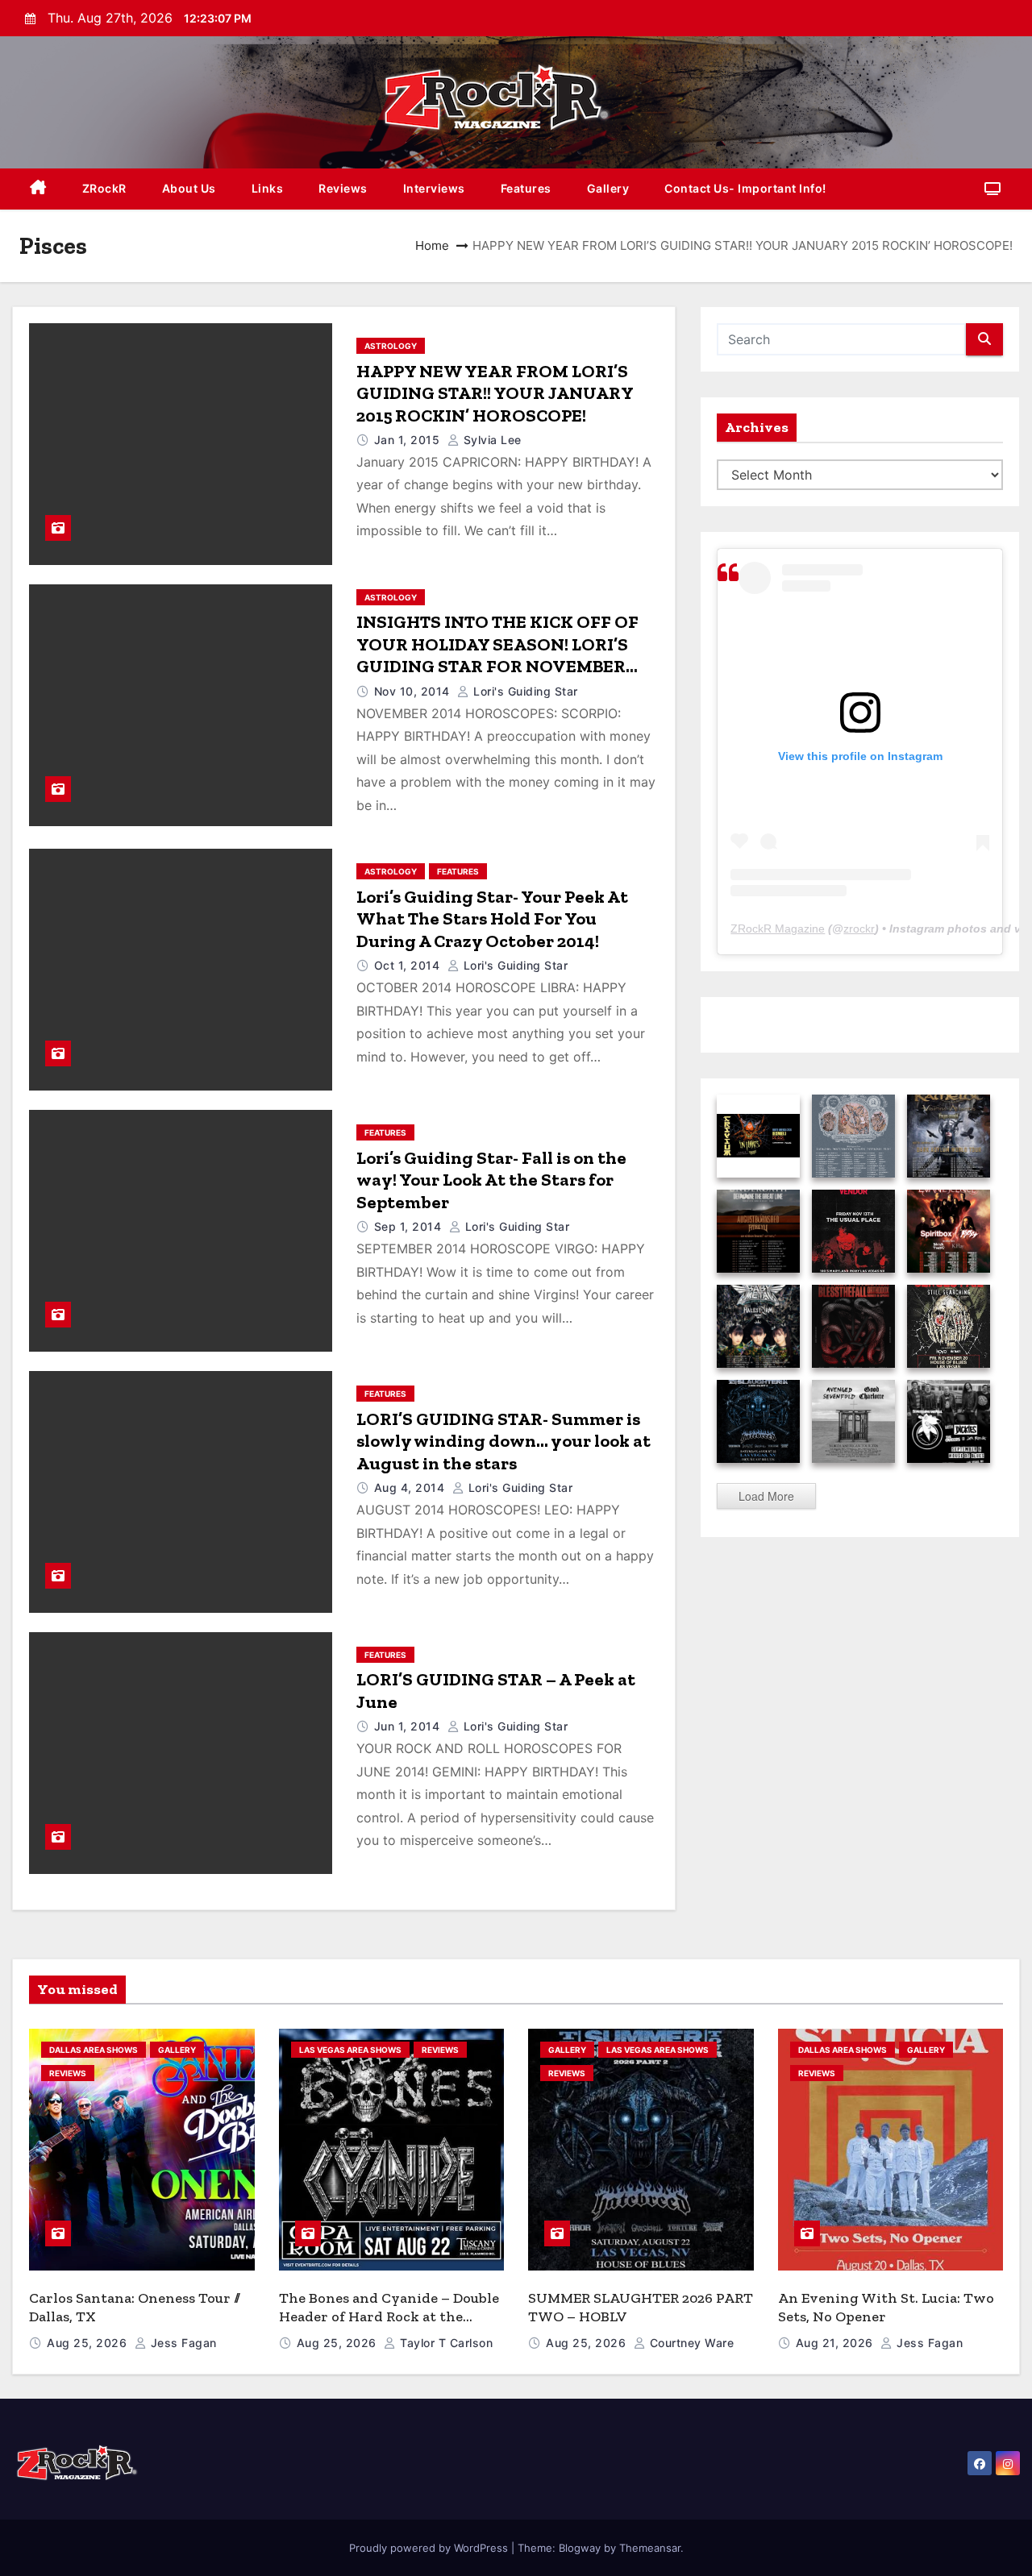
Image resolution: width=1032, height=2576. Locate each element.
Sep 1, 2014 (410, 1226)
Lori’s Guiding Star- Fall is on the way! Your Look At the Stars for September (491, 1180)
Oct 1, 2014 (409, 965)
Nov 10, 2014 (414, 691)
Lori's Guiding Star (524, 691)
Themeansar (650, 2548)
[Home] (38, 189)
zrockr (859, 929)
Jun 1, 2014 (409, 1726)
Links (268, 188)
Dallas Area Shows (94, 2050)
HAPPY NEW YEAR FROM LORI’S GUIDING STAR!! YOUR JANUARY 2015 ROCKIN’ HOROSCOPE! (495, 393)
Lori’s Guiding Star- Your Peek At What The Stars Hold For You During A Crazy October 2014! (492, 919)
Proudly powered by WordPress (430, 2548)
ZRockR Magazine (778, 929)
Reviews (343, 188)
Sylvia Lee (491, 440)
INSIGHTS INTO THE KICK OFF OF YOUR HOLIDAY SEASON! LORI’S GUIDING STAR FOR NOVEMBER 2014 (497, 655)
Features (526, 188)
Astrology (391, 346)
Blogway (580, 2548)
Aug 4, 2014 (411, 1487)
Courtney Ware (690, 2343)
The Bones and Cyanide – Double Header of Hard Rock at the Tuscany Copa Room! (389, 2316)
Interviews (434, 188)
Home (432, 245)
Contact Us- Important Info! (745, 188)
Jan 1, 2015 (409, 440)
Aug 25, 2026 (89, 2343)
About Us (189, 188)
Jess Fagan (182, 2343)
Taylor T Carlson (445, 2343)
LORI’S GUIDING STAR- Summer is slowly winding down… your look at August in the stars (504, 1441)
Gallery (608, 188)
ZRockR (104, 188)
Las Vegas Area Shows (350, 2050)
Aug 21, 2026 (836, 2343)
